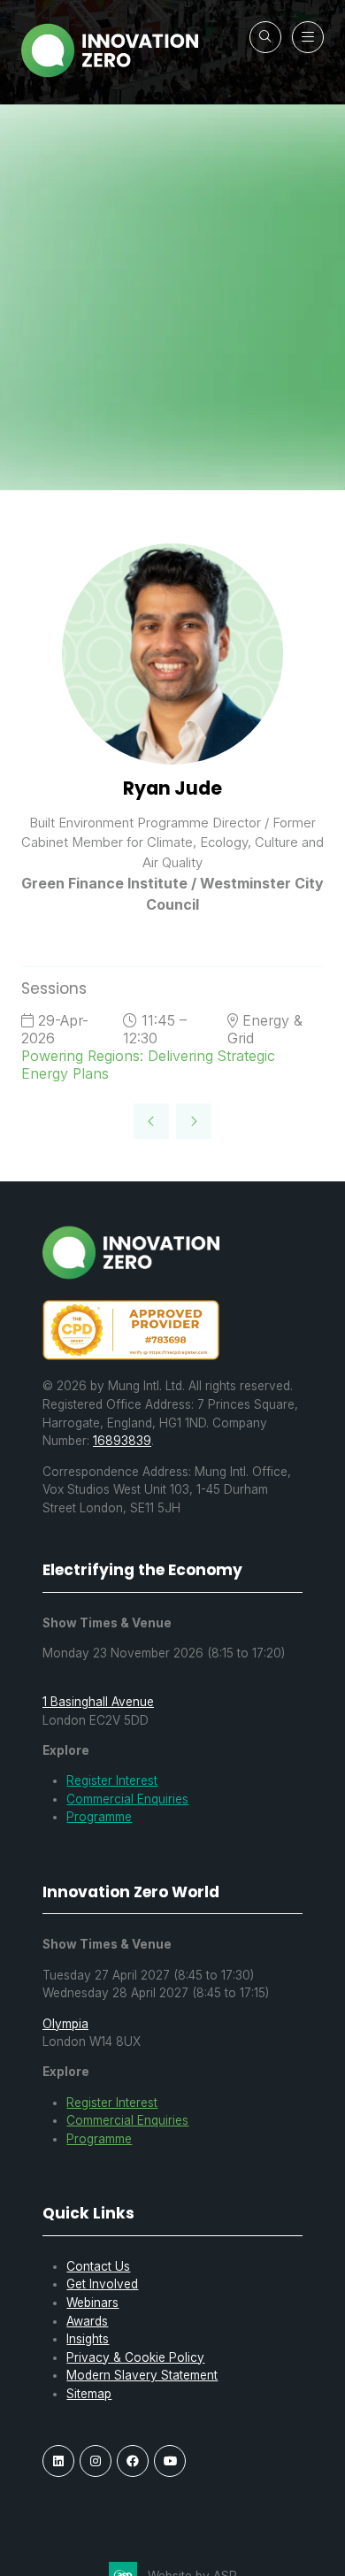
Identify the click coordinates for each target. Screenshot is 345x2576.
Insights (88, 2339)
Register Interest (112, 1780)
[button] (265, 37)
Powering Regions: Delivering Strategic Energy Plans (148, 1065)
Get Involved (102, 2284)
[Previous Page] (151, 1121)
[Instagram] (96, 2461)
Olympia (65, 2024)
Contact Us (98, 2266)
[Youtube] (170, 2461)
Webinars (92, 2303)
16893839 (122, 1441)
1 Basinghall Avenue (98, 1702)
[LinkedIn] (58, 2461)
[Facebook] (133, 2461)
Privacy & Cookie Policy (135, 2357)
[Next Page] (194, 1121)
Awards (87, 2321)
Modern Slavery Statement (142, 2375)
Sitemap (89, 2394)
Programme (99, 1817)
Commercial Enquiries (127, 1799)
